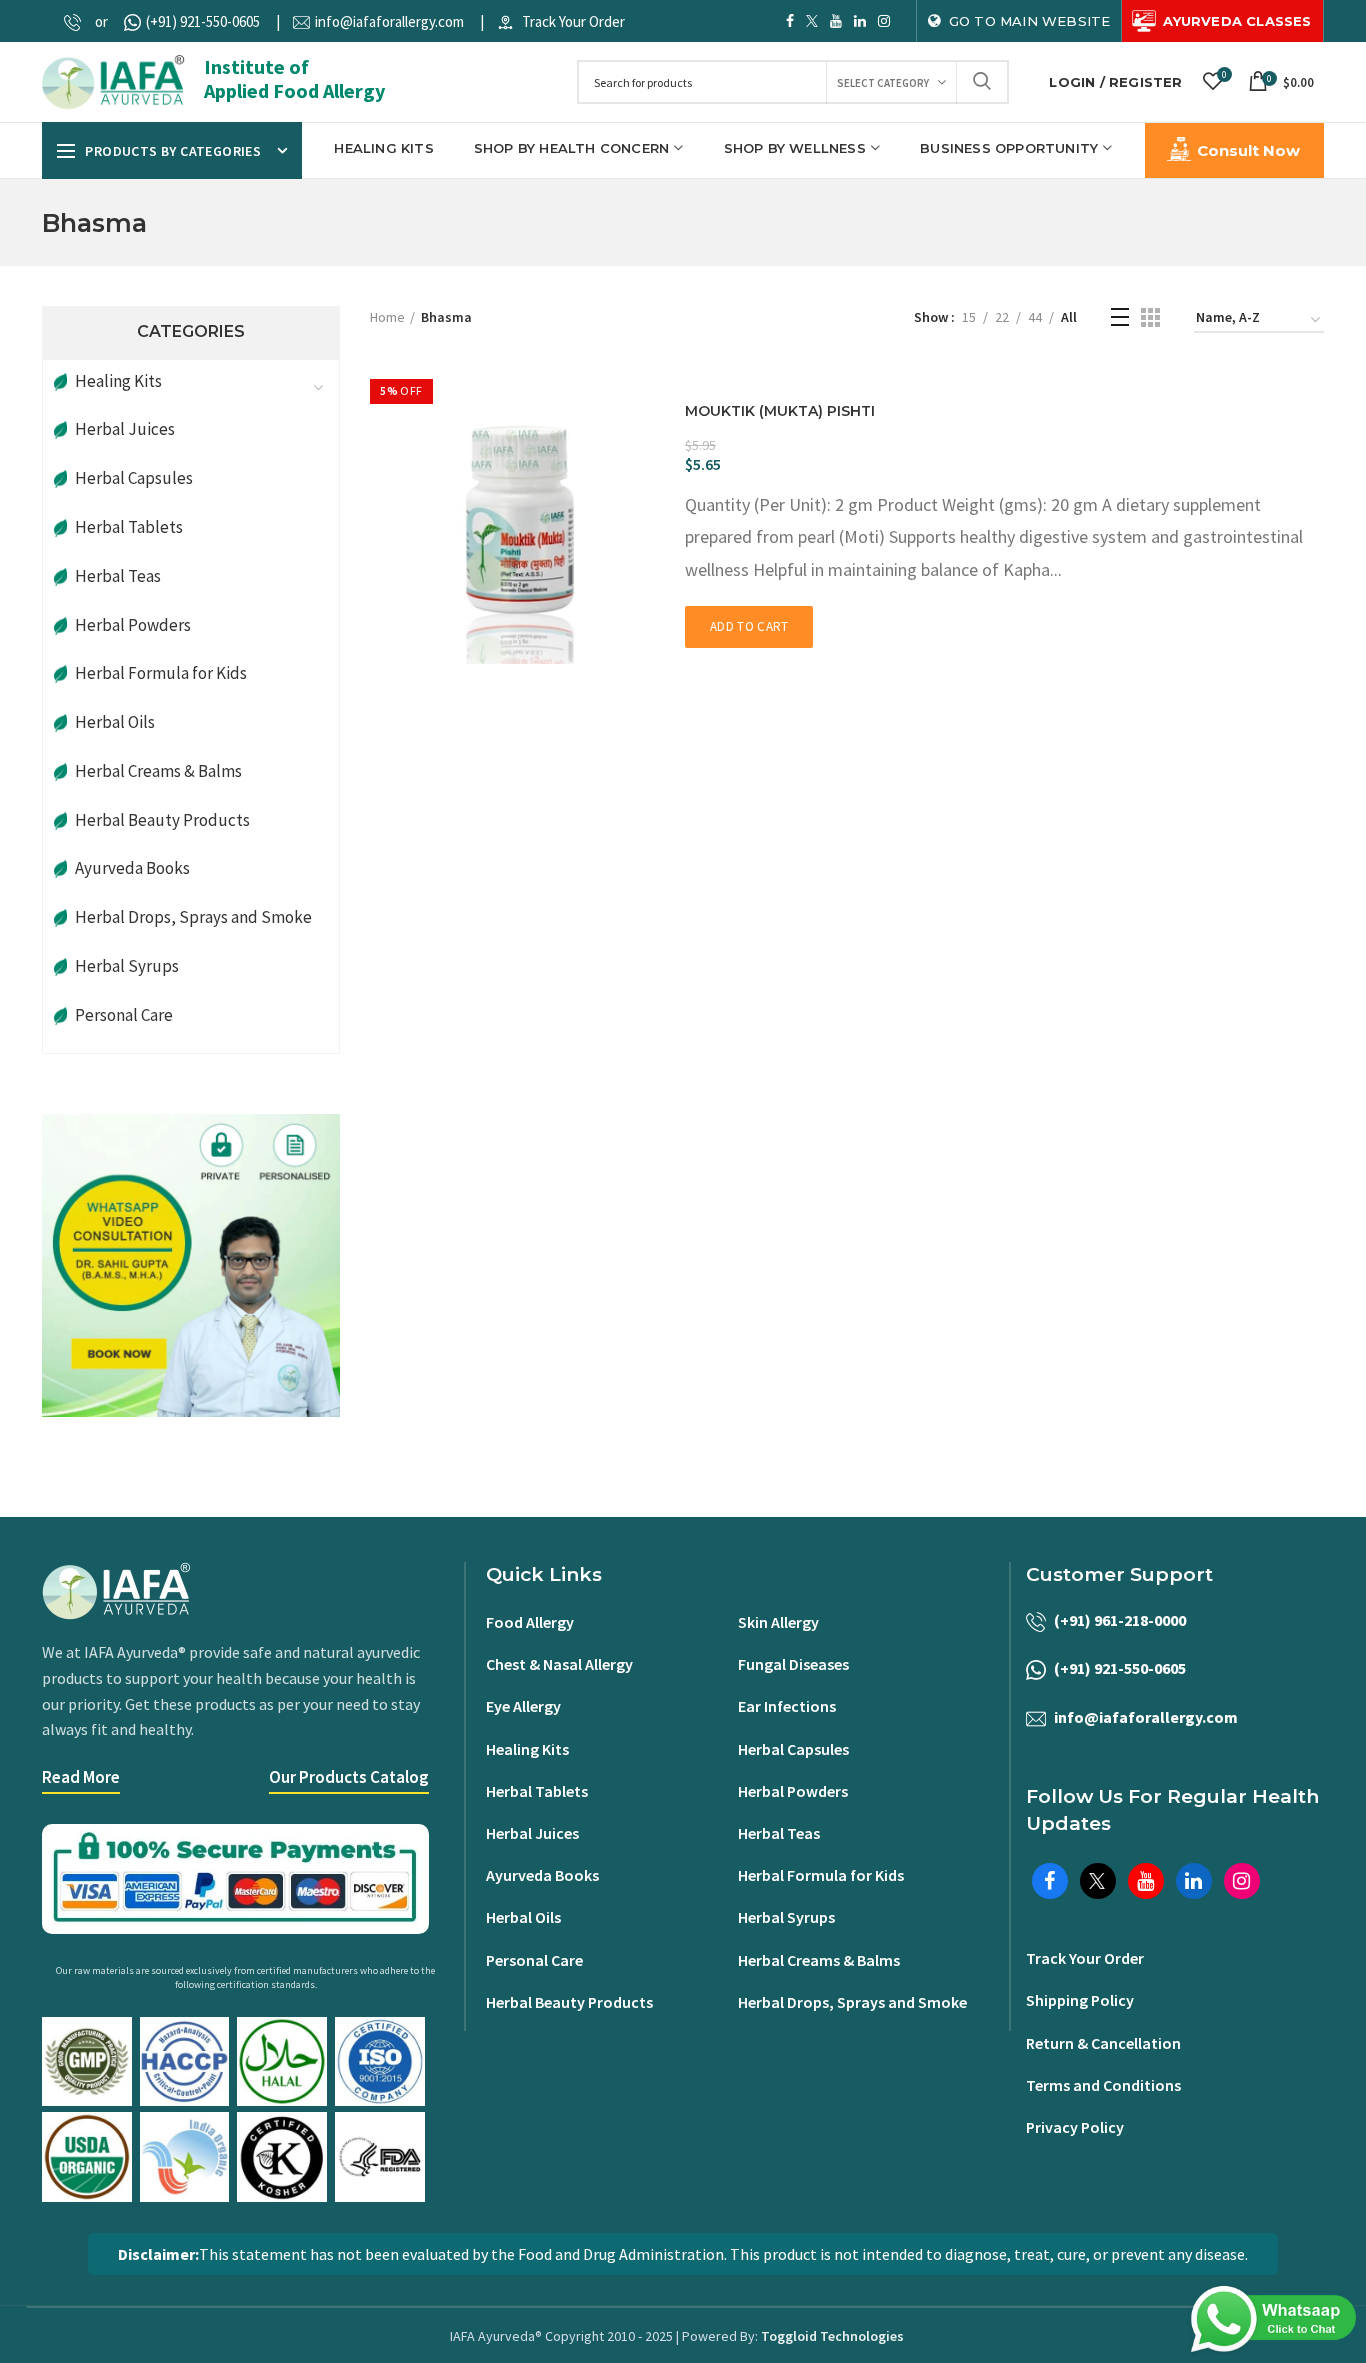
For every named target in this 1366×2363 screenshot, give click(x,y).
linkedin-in (860, 21)
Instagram (884, 21)
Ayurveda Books (132, 868)
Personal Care (124, 1015)
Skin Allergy (778, 1622)
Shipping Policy (1080, 2000)
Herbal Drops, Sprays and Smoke (193, 917)
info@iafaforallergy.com (389, 21)
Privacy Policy (1075, 2127)
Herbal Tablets (129, 527)
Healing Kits (527, 1749)
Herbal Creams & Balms (158, 771)
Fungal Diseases (793, 1664)
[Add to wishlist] (660, 426)
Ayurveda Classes (1237, 21)
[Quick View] (660, 391)
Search (982, 82)
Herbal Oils (115, 722)
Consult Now (1248, 150)
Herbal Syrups (127, 966)
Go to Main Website (1030, 21)
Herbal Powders (133, 625)
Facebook (790, 21)
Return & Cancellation (1103, 2043)
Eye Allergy (523, 1706)
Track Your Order (573, 21)
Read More (81, 1777)
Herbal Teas (118, 576)
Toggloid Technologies (832, 2336)
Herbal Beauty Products (162, 820)
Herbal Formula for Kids (161, 673)
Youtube (836, 21)
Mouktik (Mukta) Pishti (780, 411)
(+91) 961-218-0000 (1120, 1620)
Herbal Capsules (134, 478)
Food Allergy (530, 1622)
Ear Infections (787, 1706)
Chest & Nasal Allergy (559, 1664)
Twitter (812, 21)
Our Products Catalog (349, 1777)
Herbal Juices (125, 429)
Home (387, 317)
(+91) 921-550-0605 (203, 21)
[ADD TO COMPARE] (660, 461)
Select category (883, 83)
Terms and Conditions (1103, 2085)
